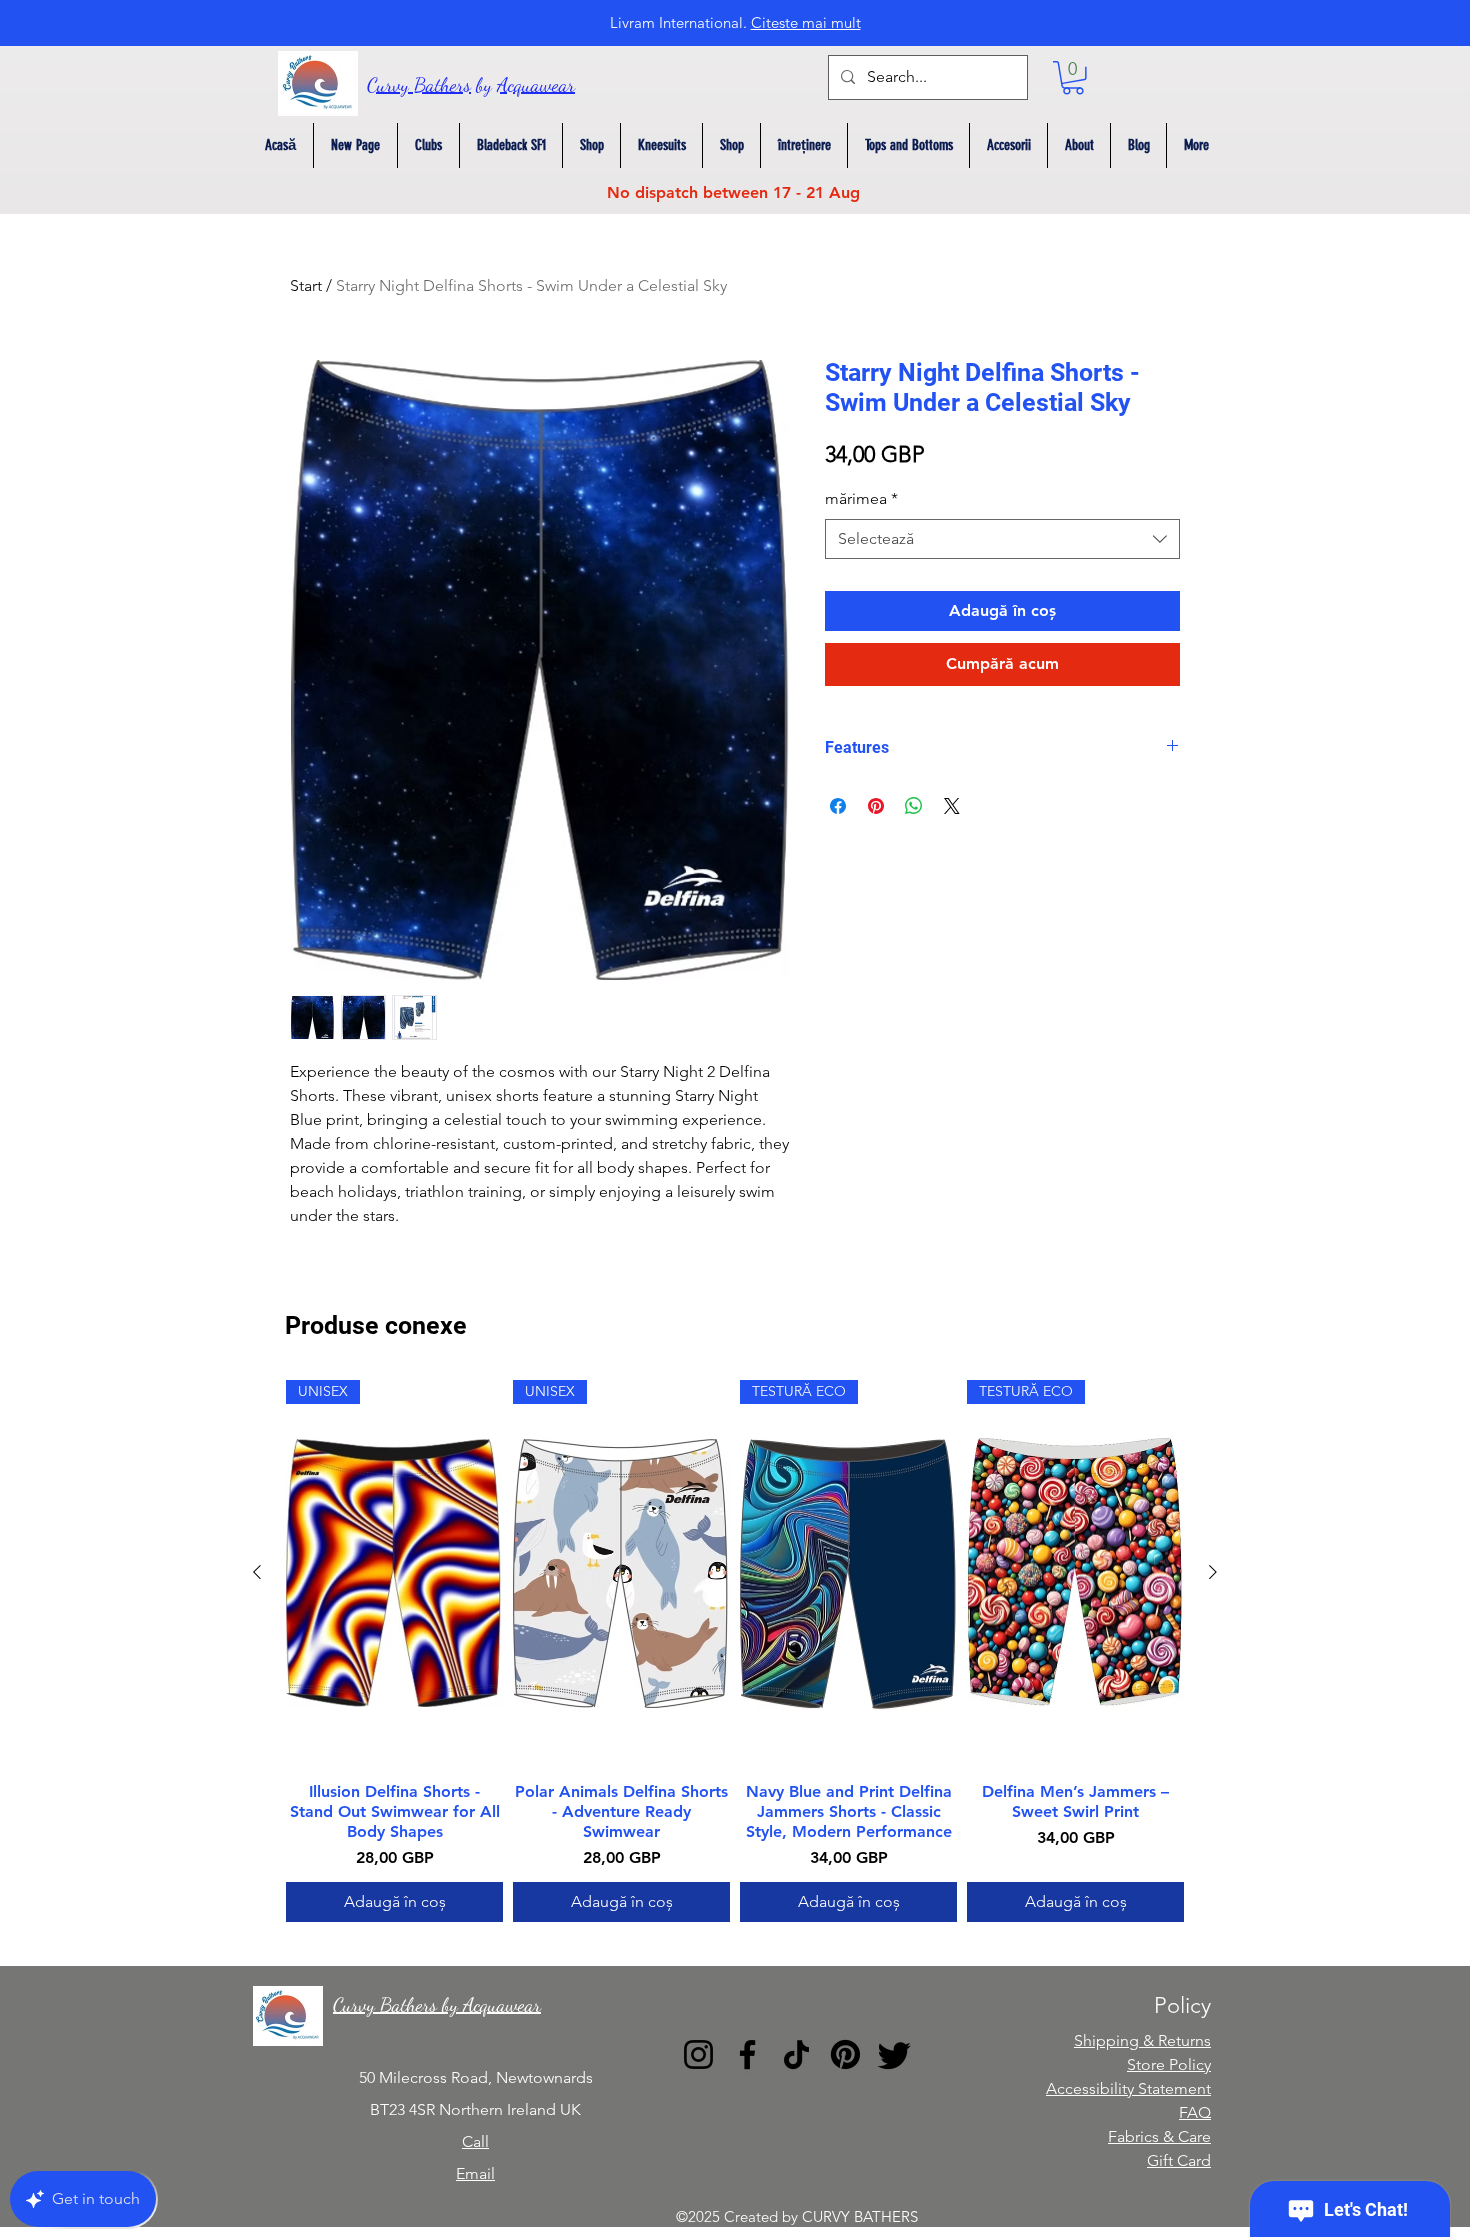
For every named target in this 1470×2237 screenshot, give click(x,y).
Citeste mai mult (806, 22)
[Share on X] (952, 806)
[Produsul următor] (1213, 1572)
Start (306, 285)
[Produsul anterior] (257, 1572)
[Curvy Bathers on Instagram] (698, 2054)
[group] (735, 1651)
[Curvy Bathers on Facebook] (747, 2054)
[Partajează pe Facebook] (838, 806)
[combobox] (1002, 539)
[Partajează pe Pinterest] (876, 806)
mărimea (861, 498)
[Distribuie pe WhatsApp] (914, 806)
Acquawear (536, 85)
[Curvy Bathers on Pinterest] (845, 2054)
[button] (1073, 78)
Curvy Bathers (419, 85)
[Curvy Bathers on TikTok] (796, 2054)
